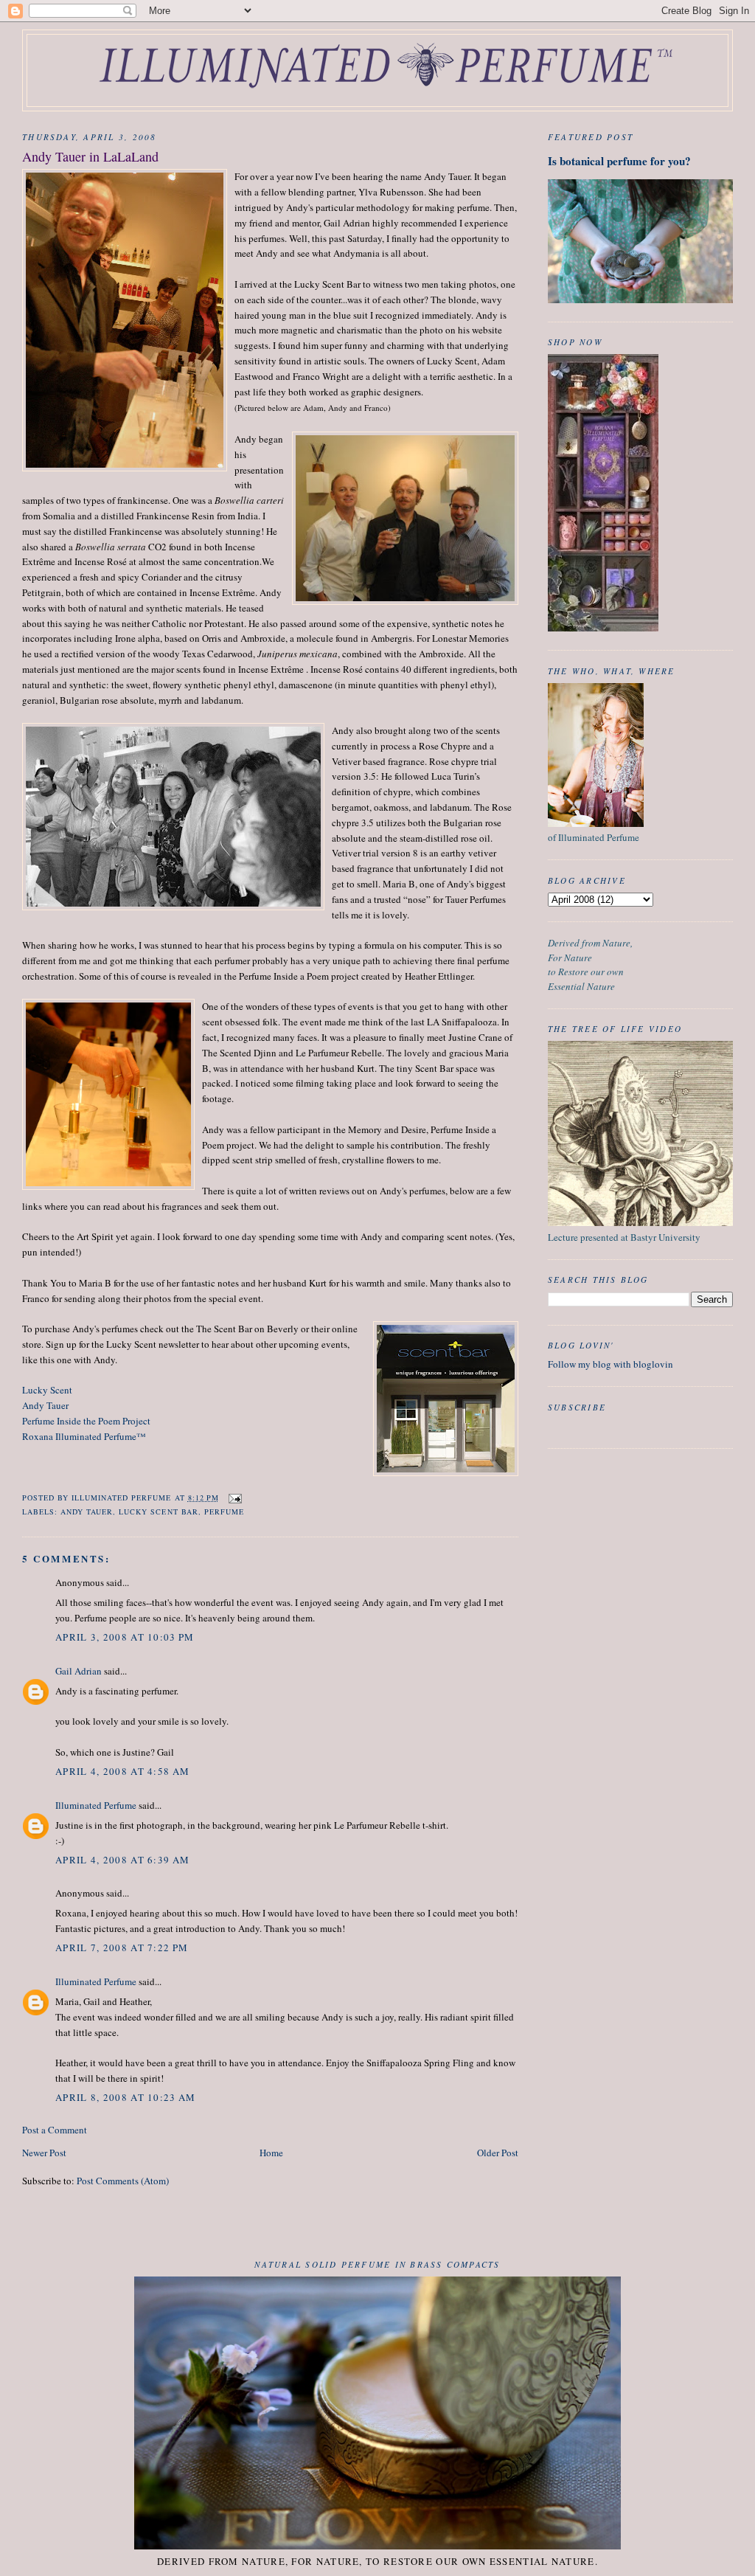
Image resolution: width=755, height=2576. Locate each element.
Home (271, 2153)
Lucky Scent (47, 1390)
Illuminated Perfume (96, 1805)
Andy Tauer (45, 1405)
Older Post (498, 2153)
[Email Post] (235, 1498)
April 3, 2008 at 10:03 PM (125, 1637)
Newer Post (44, 2153)
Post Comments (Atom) (123, 2181)
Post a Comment (55, 2130)
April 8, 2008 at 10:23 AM (126, 2097)
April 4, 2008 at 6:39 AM (122, 1860)
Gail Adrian (79, 1671)
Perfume (224, 1512)
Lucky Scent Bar (158, 1512)
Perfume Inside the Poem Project (86, 1421)
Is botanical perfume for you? (619, 161)
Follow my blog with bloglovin (610, 1364)
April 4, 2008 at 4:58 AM (122, 1771)
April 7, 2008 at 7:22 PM (122, 1947)
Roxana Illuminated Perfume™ (84, 1436)
